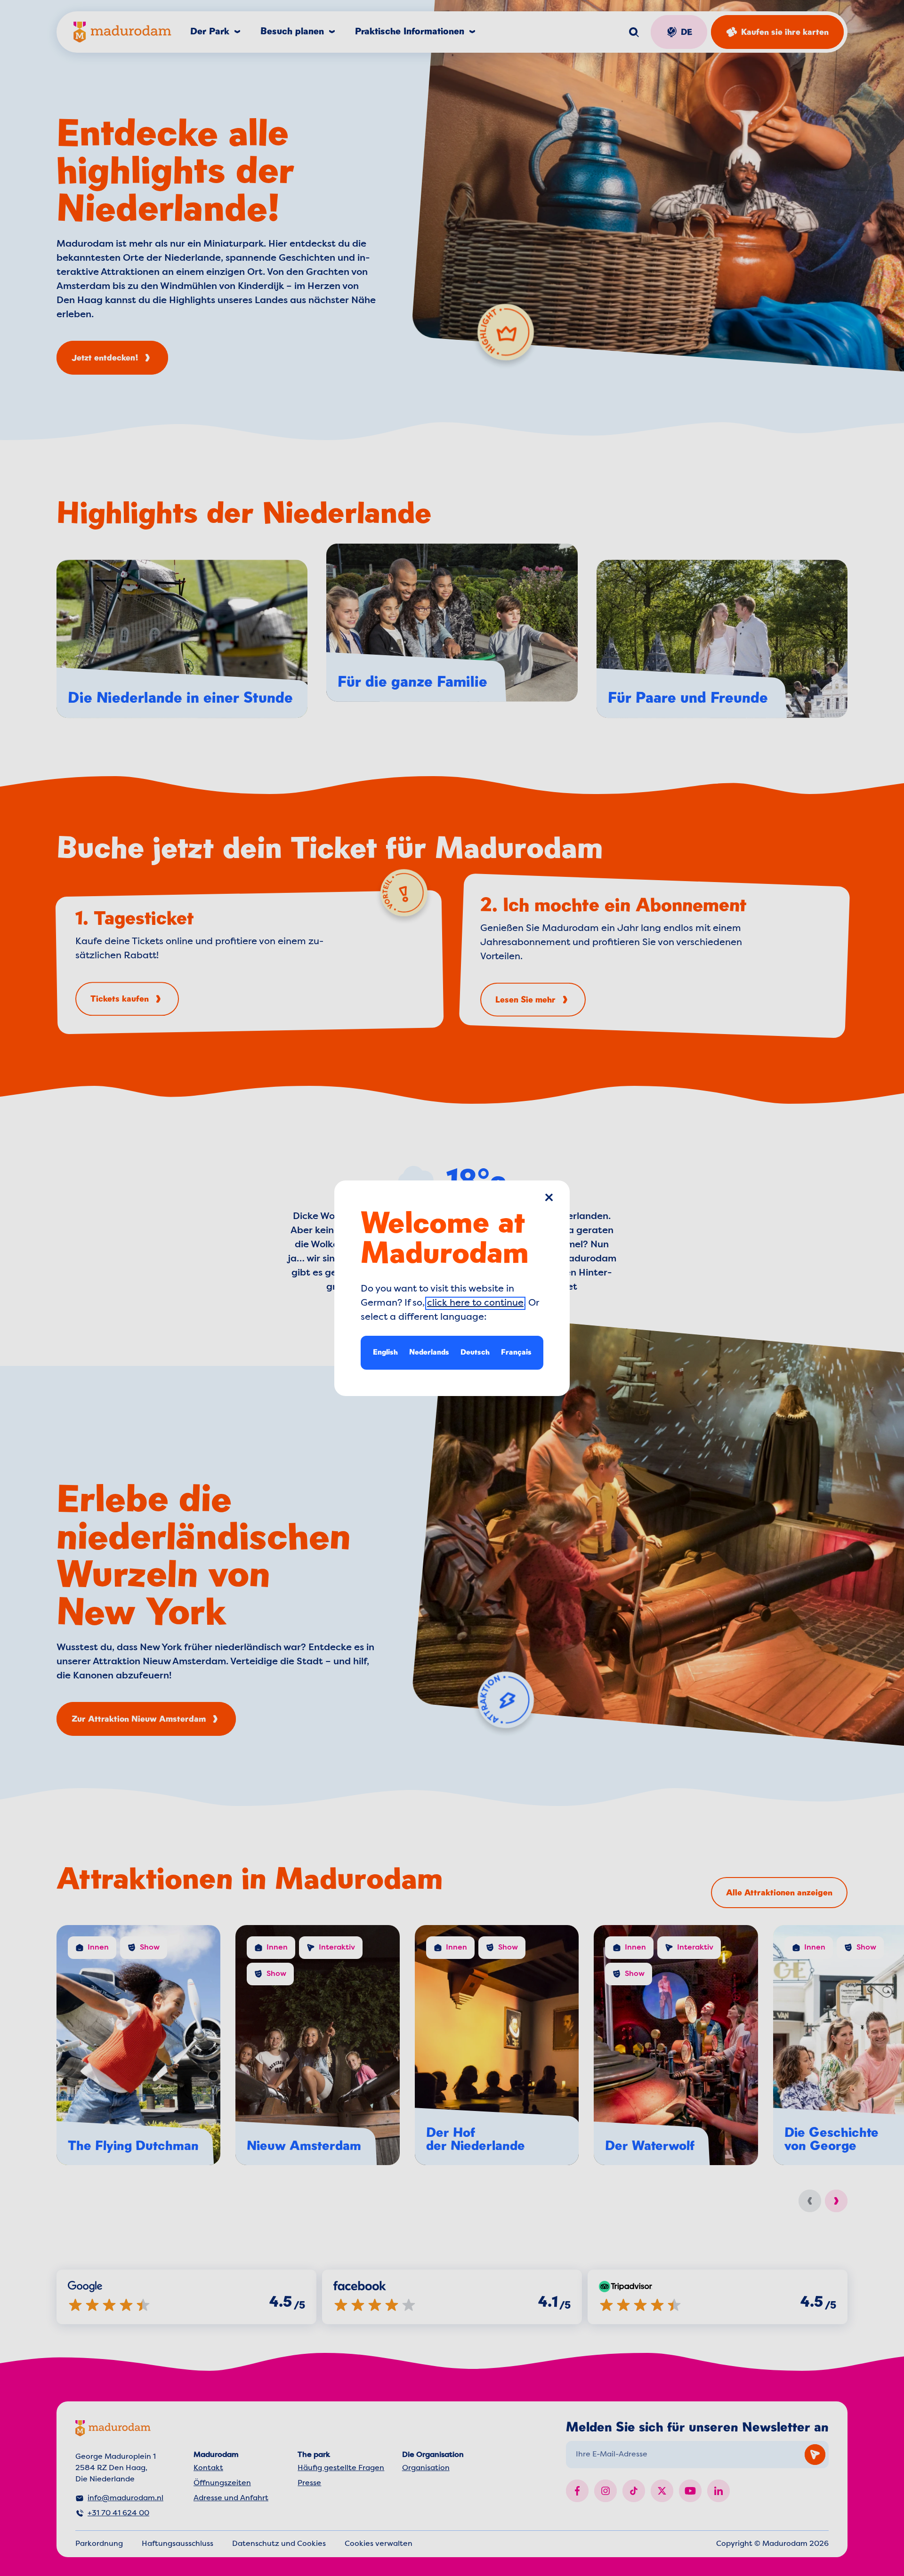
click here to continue (475, 1303)
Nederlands (429, 1352)
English (385, 1352)
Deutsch (475, 1352)
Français (516, 1352)
